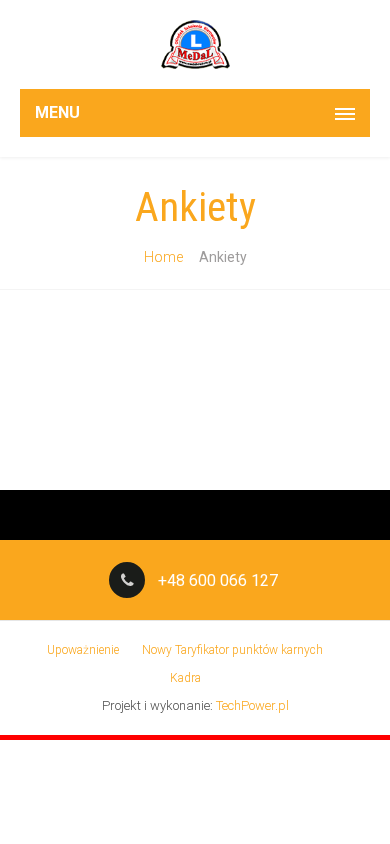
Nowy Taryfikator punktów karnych (232, 650)
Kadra (185, 678)
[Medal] (195, 44)
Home (163, 257)
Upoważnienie (83, 650)
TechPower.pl (252, 705)
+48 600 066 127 (218, 580)
